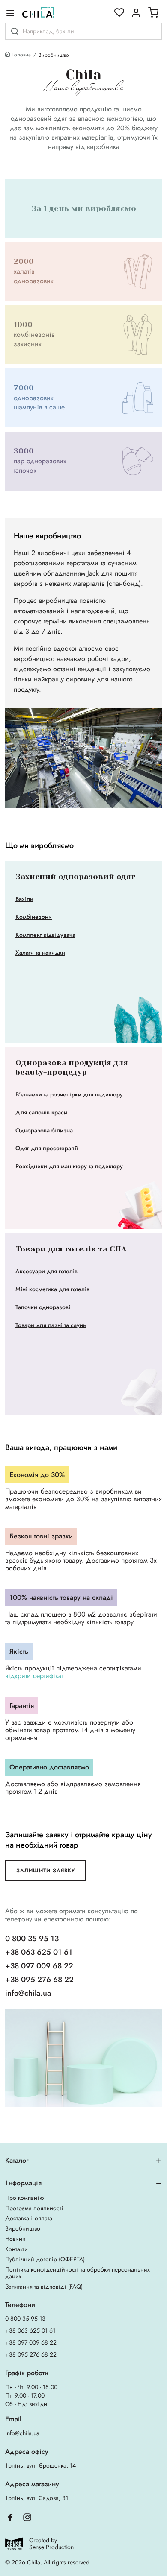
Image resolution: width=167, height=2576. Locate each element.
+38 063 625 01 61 (39, 1952)
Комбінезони (34, 917)
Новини (15, 2239)
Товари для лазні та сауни (51, 1325)
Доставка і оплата (29, 2218)
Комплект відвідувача (45, 935)
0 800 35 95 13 (32, 1939)
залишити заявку (46, 1871)
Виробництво (23, 2228)
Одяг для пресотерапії (47, 1148)
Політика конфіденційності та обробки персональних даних (78, 2273)
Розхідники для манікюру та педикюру (69, 1166)
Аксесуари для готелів (46, 1271)
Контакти (16, 2249)
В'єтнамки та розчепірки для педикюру (69, 1094)
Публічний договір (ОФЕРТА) (45, 2259)
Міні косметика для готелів (52, 1289)
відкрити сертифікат (34, 1676)
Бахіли (24, 899)
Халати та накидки (40, 953)
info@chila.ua (28, 1993)
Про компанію (24, 2198)
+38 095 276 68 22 (39, 1980)
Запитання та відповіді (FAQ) (44, 2287)
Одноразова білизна (44, 1130)
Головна (22, 55)
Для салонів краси (41, 1112)
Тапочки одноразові (43, 1307)
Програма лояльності (34, 2208)
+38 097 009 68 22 (39, 1966)
